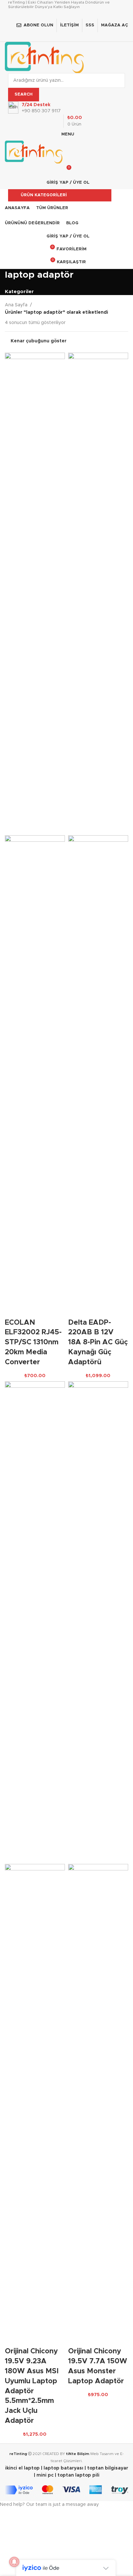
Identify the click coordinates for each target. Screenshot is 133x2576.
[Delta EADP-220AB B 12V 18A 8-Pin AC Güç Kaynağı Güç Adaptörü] (98, 594)
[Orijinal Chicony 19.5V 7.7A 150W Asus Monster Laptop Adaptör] (98, 1623)
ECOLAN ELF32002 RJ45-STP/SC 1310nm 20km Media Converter (33, 1343)
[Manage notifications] (14, 2562)
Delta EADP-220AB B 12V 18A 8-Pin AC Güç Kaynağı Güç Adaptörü (98, 1343)
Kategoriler (19, 292)
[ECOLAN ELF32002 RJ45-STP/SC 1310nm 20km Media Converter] (35, 594)
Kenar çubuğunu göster (39, 341)
